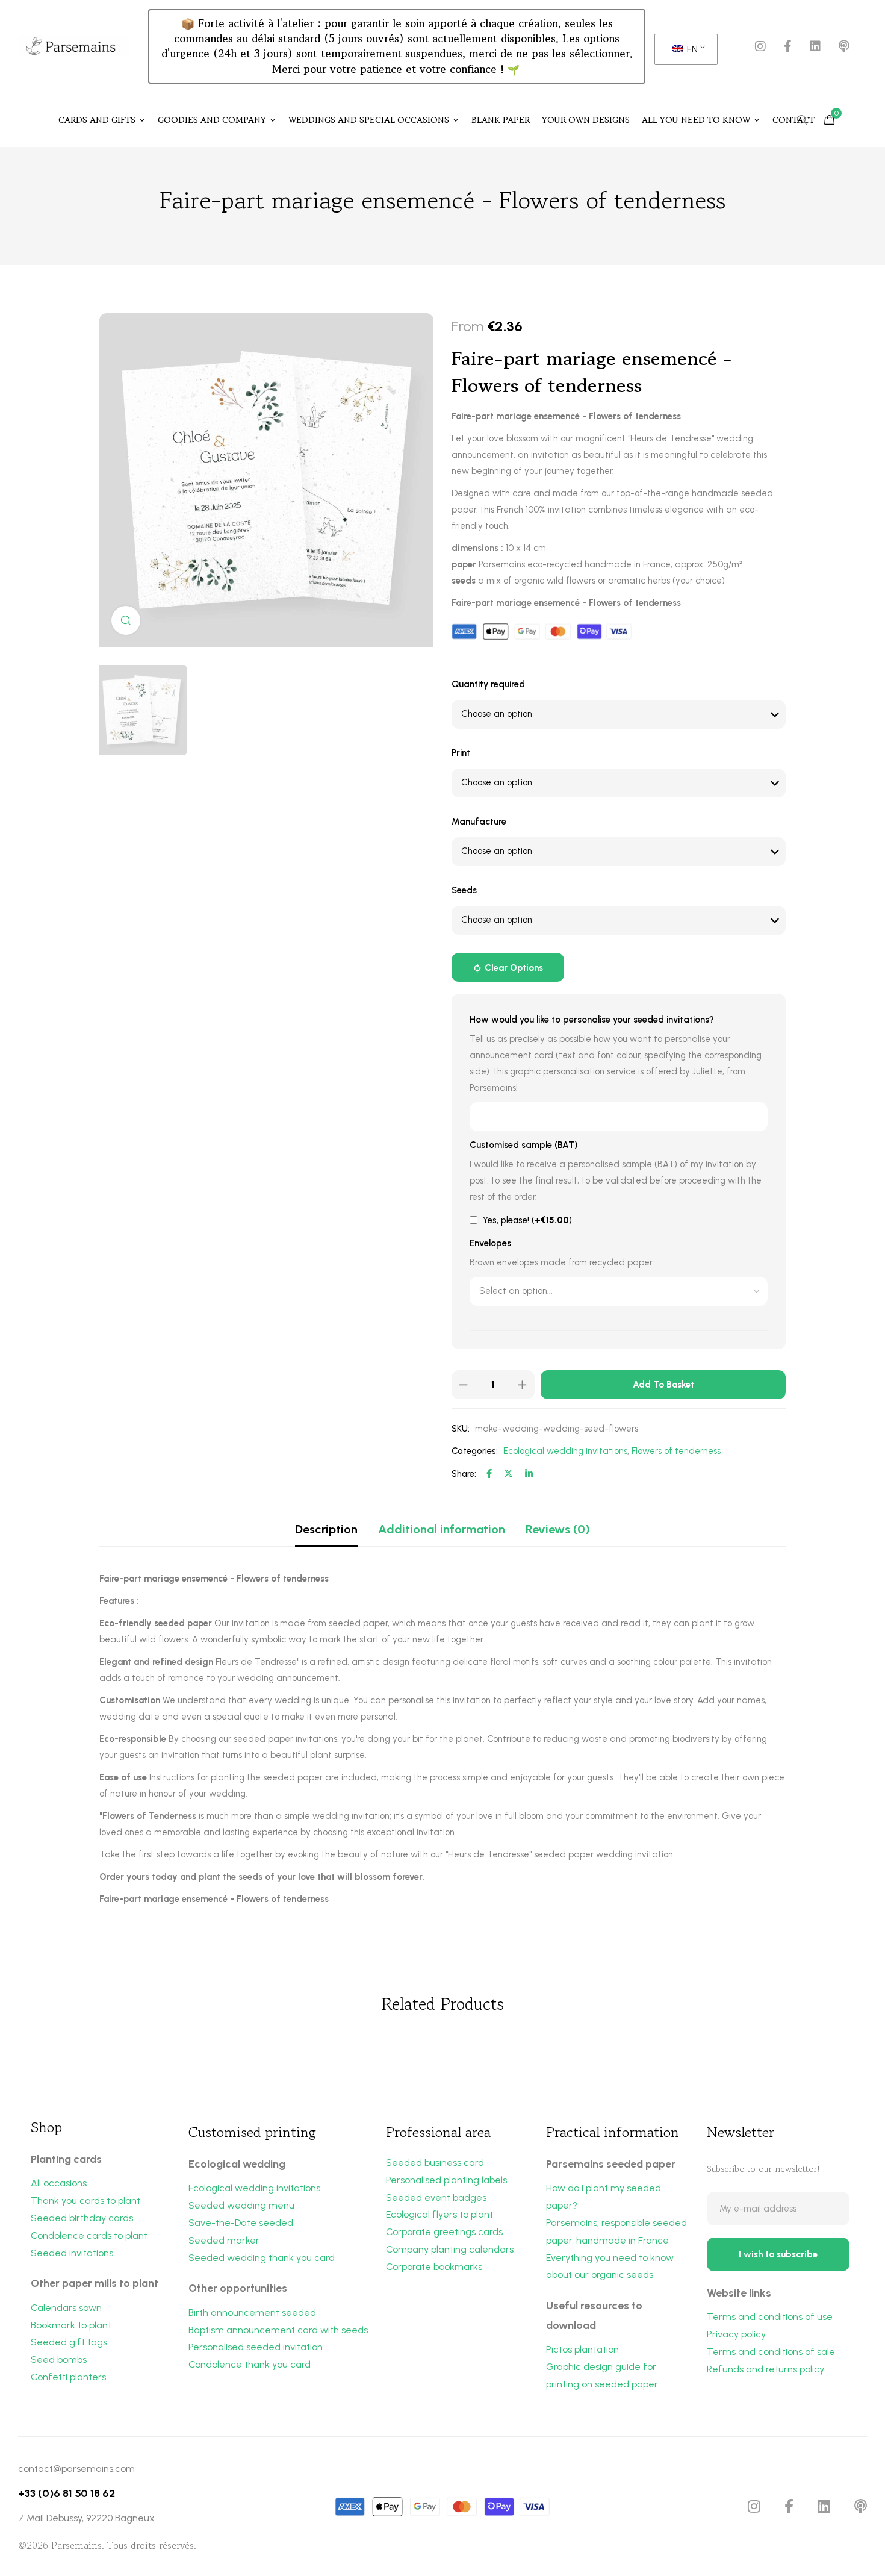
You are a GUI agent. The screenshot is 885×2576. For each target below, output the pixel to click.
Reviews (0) (558, 1529)
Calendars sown (66, 2308)
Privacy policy (736, 2334)
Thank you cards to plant (85, 2200)
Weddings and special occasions (369, 120)
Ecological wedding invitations (565, 1451)
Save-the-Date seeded (241, 2223)
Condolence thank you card (250, 2364)
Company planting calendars (450, 2249)
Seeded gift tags (69, 2342)
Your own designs (586, 120)
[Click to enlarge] (126, 620)
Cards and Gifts (97, 120)
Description (326, 1529)
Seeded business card (435, 2163)
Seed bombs (59, 2359)
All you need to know (696, 120)
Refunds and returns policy (765, 2369)
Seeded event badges (436, 2197)
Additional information (442, 1529)
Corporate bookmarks (434, 2267)
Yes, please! (526, 1220)
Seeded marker (224, 2240)
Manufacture (479, 822)
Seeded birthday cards (82, 2218)
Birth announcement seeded (252, 2312)
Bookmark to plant (71, 2325)
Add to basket (663, 1385)
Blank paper (501, 120)
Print (461, 753)
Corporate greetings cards (444, 2232)
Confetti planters (68, 2377)
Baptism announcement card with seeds (278, 2330)
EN (691, 49)
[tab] (326, 1529)
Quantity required (488, 684)
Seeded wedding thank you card (262, 2258)
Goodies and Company (212, 120)
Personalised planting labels (446, 2180)
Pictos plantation (582, 2349)
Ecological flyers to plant (439, 2214)
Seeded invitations (72, 2253)
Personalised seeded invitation (256, 2347)
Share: (464, 1474)
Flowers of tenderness (676, 1451)
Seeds (464, 890)
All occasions (59, 2183)
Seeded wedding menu (241, 2205)
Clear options (514, 968)
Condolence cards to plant (89, 2235)
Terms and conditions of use (770, 2317)
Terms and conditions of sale (771, 2352)
